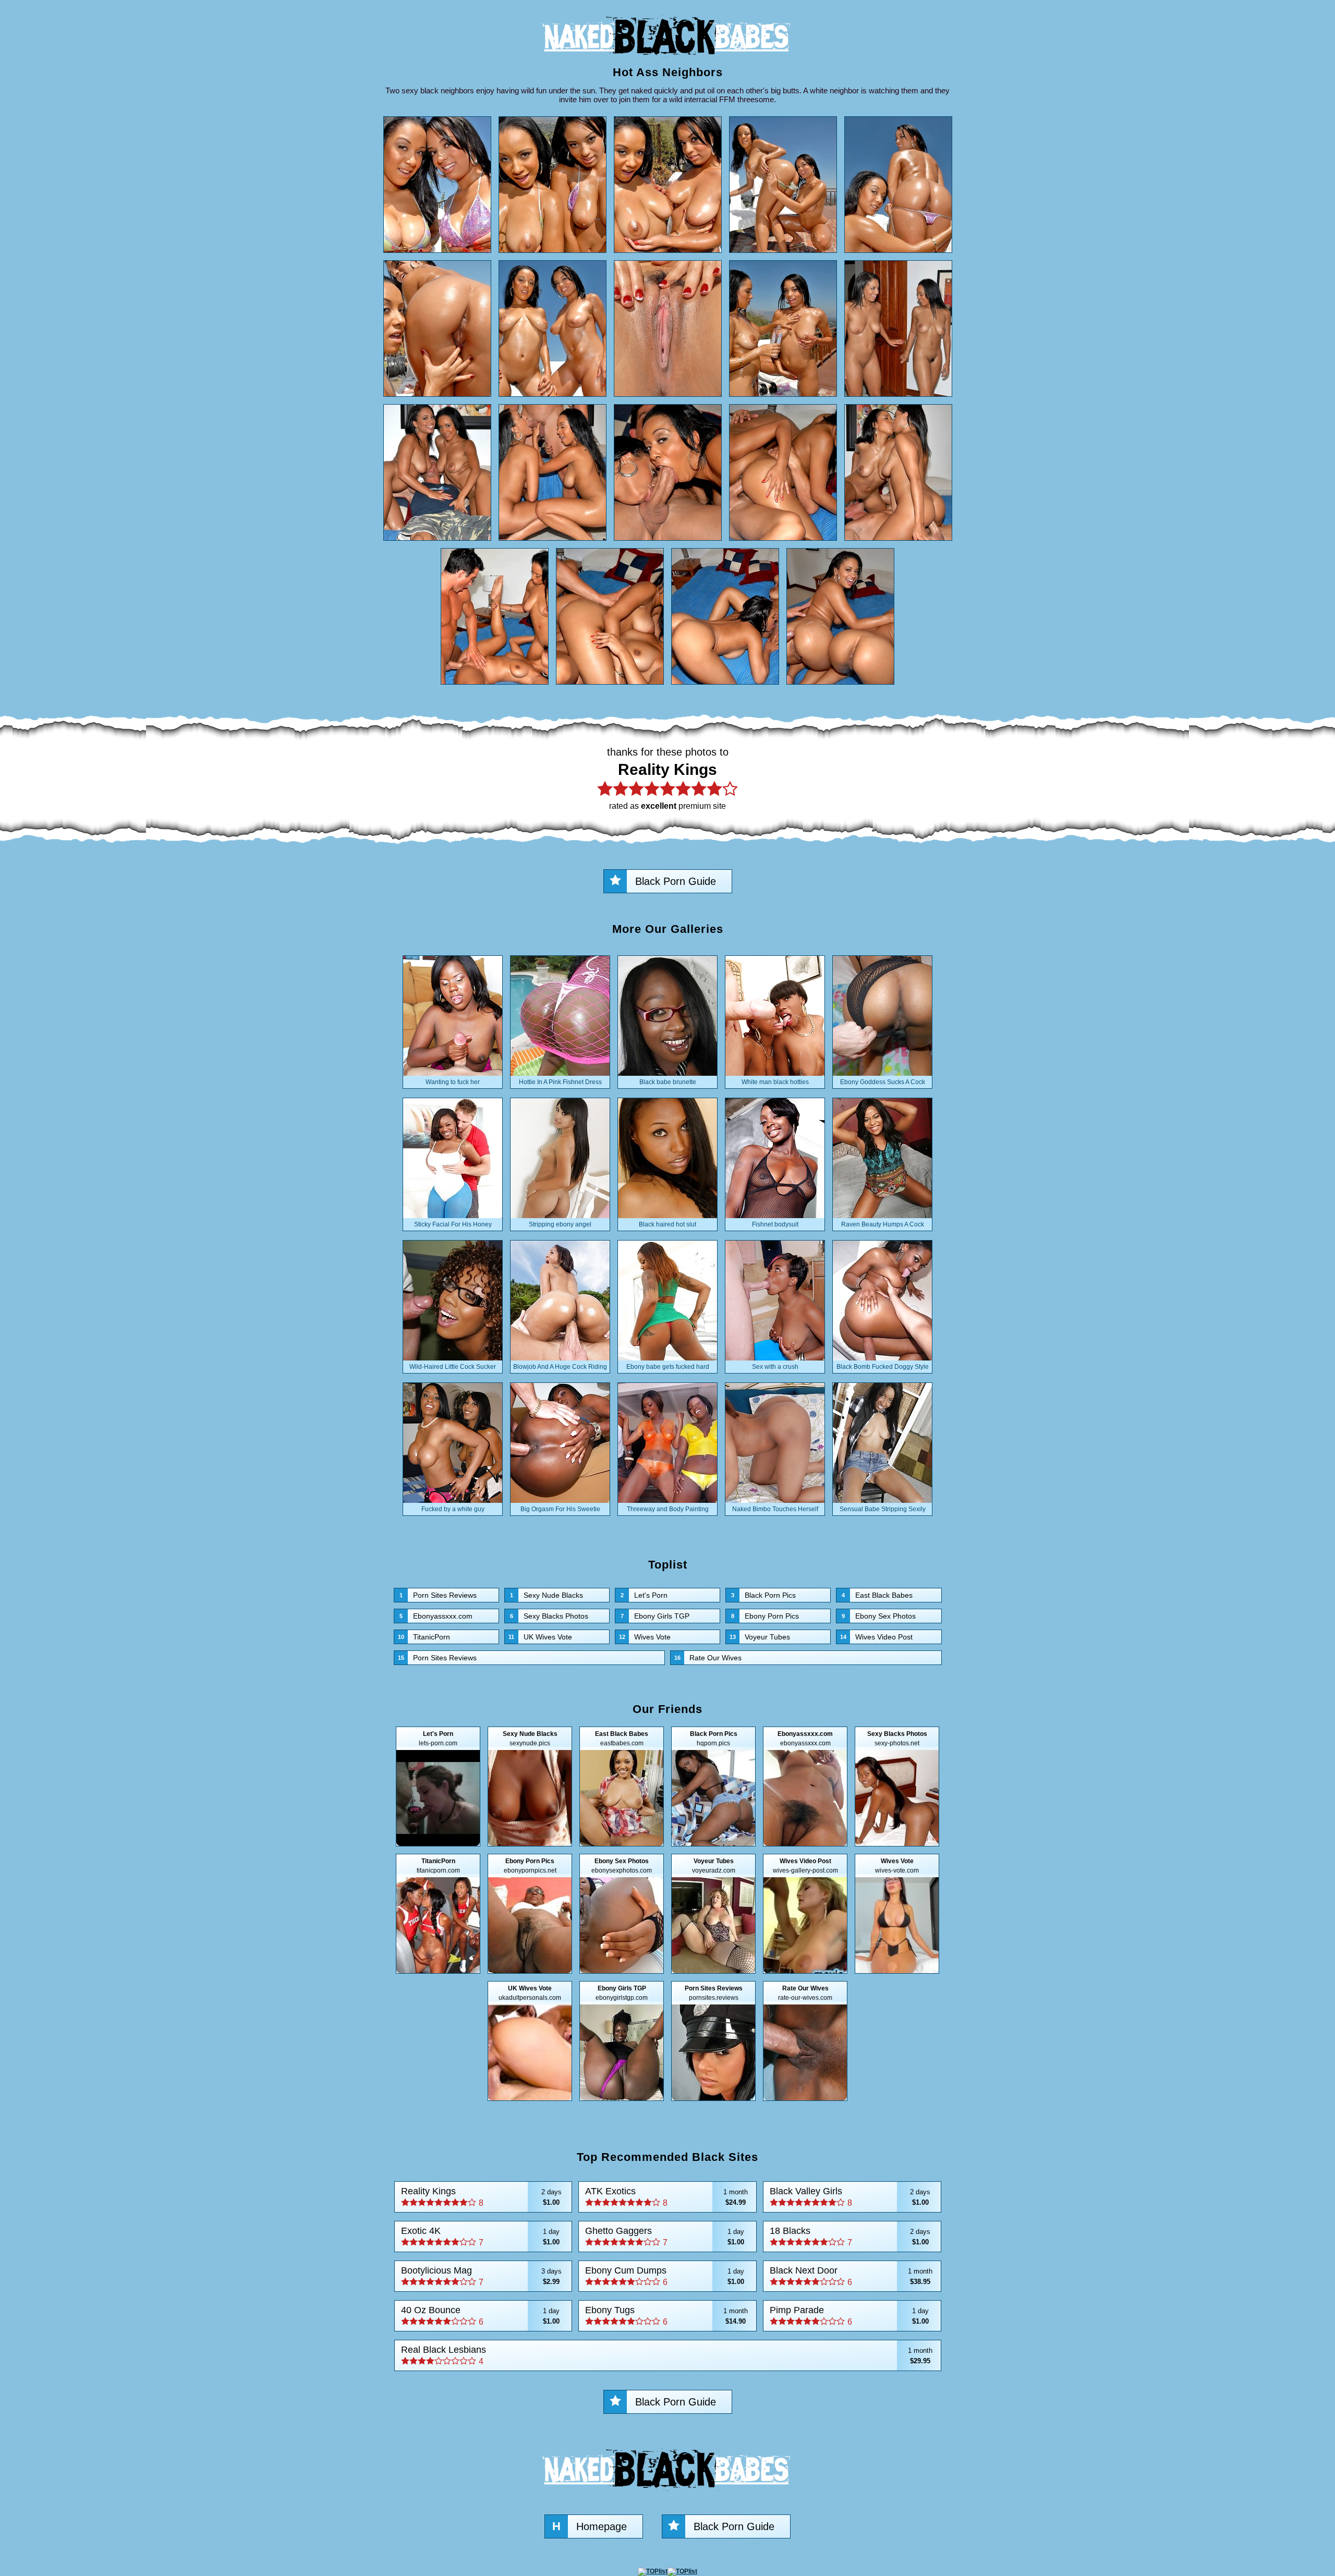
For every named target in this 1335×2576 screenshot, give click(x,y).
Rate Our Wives (708, 1658)
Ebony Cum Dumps (665, 2276)
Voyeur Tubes (760, 1637)
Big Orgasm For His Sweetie (560, 1509)
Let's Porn (644, 1595)
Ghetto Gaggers (665, 2236)
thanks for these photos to (668, 778)
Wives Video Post (876, 1637)
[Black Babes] (667, 2494)
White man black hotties (775, 1082)
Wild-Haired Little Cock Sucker (453, 1367)
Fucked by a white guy (453, 1509)
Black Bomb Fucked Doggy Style (883, 1367)
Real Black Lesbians (667, 2355)
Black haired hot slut (667, 1224)
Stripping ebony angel (560, 1224)
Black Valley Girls (850, 2197)
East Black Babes (877, 1595)
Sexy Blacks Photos (549, 1616)
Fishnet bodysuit (775, 1224)
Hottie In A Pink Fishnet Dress (560, 1082)
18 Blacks (850, 2236)
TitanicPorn (424, 1637)
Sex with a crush (775, 1367)
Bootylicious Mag (481, 2276)
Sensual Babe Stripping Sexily (883, 1509)
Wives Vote (645, 1637)
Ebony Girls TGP (655, 1616)
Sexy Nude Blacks (547, 1595)
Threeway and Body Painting (668, 1509)
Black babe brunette (668, 1082)
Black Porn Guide (676, 881)
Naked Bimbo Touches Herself (775, 1509)
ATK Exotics (666, 2197)
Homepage (590, 2526)
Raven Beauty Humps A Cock (883, 1224)
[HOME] (667, 60)
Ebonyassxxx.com (436, 1616)
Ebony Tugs (666, 2316)
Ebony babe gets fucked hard (668, 1367)
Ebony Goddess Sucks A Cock (883, 1082)
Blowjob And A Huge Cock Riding (560, 1367)
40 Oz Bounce (481, 2316)
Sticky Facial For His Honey (453, 1224)
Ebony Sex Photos (879, 1616)
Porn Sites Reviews (438, 1595)
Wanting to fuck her (453, 1082)
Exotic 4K (481, 2236)
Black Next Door (851, 2276)
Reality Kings (481, 2197)
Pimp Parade (849, 2316)
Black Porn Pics (763, 1595)
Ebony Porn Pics (765, 1616)
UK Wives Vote (540, 1637)
